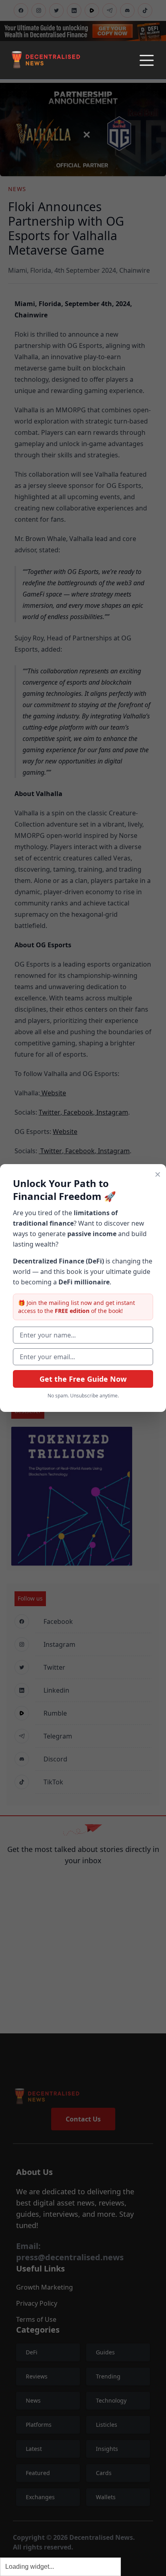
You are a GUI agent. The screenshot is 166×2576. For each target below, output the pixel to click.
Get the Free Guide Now (83, 1379)
